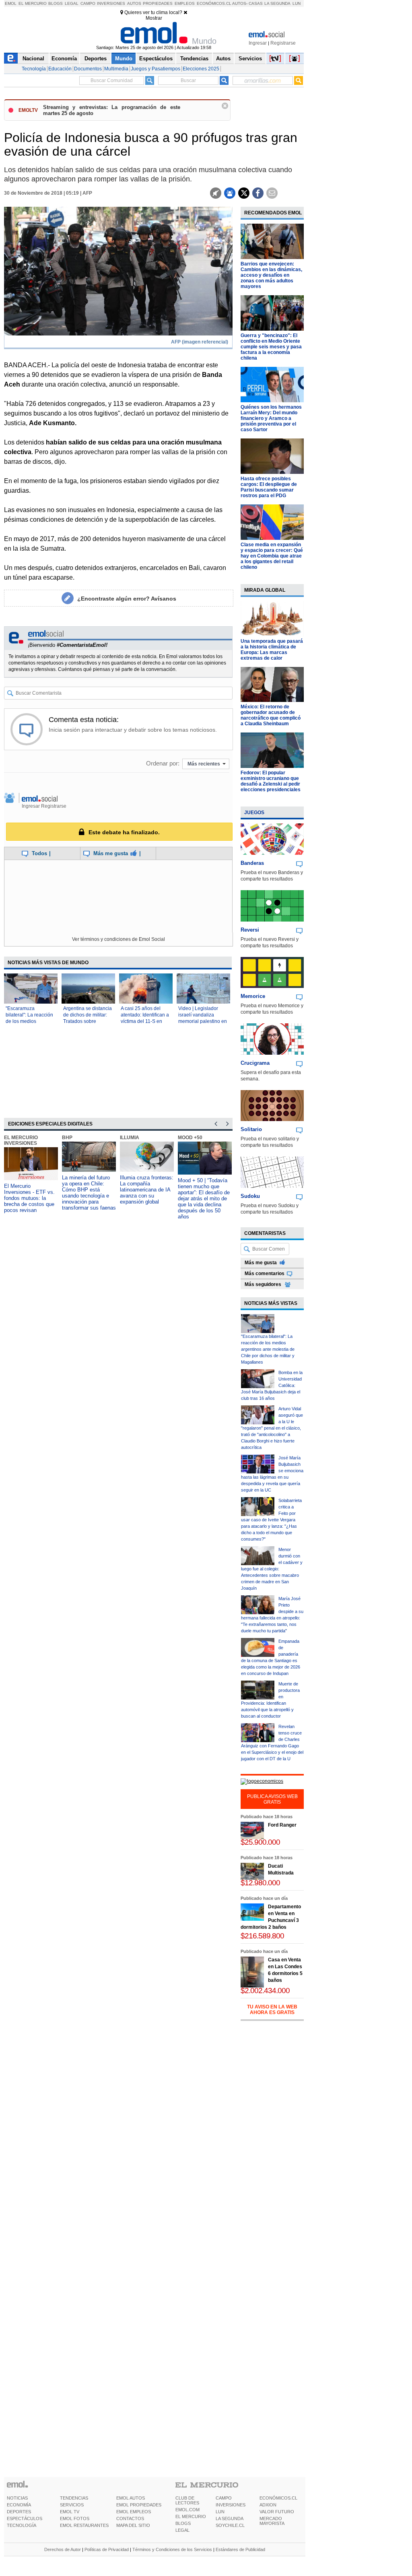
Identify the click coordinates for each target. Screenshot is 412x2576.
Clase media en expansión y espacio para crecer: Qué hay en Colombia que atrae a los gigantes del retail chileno (272, 556)
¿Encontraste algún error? (127, 599)
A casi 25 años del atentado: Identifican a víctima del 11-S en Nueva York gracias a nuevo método (145, 1021)
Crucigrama (255, 1063)
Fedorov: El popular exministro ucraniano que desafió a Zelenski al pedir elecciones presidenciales (271, 781)
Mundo (124, 59)
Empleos (185, 3)
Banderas (252, 863)
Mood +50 (190, 1138)
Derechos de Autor (63, 2549)
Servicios (250, 59)
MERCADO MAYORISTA (272, 2521)
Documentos (88, 69)
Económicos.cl (214, 3)
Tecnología (34, 69)
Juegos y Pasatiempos (156, 69)
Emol (11, 3)
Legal (72, 3)
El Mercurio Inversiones (21, 1140)
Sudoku (250, 1196)
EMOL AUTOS (131, 2498)
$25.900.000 (260, 1842)
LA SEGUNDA (230, 2518)
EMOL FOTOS (75, 2518)
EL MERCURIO (191, 2516)
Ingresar (258, 43)
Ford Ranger (282, 1825)
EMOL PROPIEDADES (139, 2505)
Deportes (96, 59)
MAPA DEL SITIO (133, 2525)
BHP (67, 1138)
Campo (88, 3)
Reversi (250, 930)
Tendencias (194, 59)
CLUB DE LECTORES (187, 2500)
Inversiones (111, 3)
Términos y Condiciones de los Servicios (172, 2549)
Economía (64, 59)
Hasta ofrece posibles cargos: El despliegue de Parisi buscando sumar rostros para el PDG (269, 487)
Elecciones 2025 (201, 69)
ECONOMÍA (19, 2505)
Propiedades (158, 3)
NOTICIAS (17, 2498)
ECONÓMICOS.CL (278, 2498)
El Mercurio (33, 3)
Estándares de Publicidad (240, 2549)
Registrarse (283, 43)
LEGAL (182, 2530)
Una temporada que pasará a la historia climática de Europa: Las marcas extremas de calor (272, 650)
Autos (134, 3)
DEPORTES (19, 2512)
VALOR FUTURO (277, 2512)
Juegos (254, 813)
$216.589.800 (262, 1936)
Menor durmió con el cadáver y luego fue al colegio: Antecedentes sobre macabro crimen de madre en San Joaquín (272, 1569)
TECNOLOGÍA (22, 2525)
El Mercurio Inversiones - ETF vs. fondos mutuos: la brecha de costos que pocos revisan (29, 1198)
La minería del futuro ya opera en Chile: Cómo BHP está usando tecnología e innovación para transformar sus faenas (89, 1193)
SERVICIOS (72, 2505)
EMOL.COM (187, 2510)
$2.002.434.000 (265, 1991)
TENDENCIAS (74, 2498)
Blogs (56, 3)
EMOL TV (70, 2512)
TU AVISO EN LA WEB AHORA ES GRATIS (272, 2010)
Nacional (33, 59)
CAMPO (224, 2498)
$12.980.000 (260, 1883)
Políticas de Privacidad (107, 2549)
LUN (220, 2512)
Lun (297, 3)
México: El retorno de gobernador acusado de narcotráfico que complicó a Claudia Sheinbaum (271, 715)
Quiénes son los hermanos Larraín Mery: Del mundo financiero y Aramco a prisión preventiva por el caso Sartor (271, 418)
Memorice (253, 996)
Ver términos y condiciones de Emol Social (118, 939)
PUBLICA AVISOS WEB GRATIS (272, 1799)
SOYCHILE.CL (230, 2525)
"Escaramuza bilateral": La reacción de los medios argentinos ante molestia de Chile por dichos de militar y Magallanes (268, 1349)
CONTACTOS (130, 2518)
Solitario (251, 1129)
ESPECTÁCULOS (25, 2518)
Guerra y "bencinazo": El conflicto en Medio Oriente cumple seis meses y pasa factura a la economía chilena (271, 347)
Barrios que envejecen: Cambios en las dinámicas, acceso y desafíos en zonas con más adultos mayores (271, 275)
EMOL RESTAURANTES (84, 2525)
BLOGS (183, 2523)
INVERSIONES (231, 2505)
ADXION (268, 2505)
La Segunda (277, 3)
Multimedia (116, 69)
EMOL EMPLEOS (134, 2512)
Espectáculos (156, 59)
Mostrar (154, 18)
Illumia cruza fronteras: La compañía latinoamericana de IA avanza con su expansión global (147, 1190)
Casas (256, 3)
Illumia (130, 1138)
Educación (60, 69)
